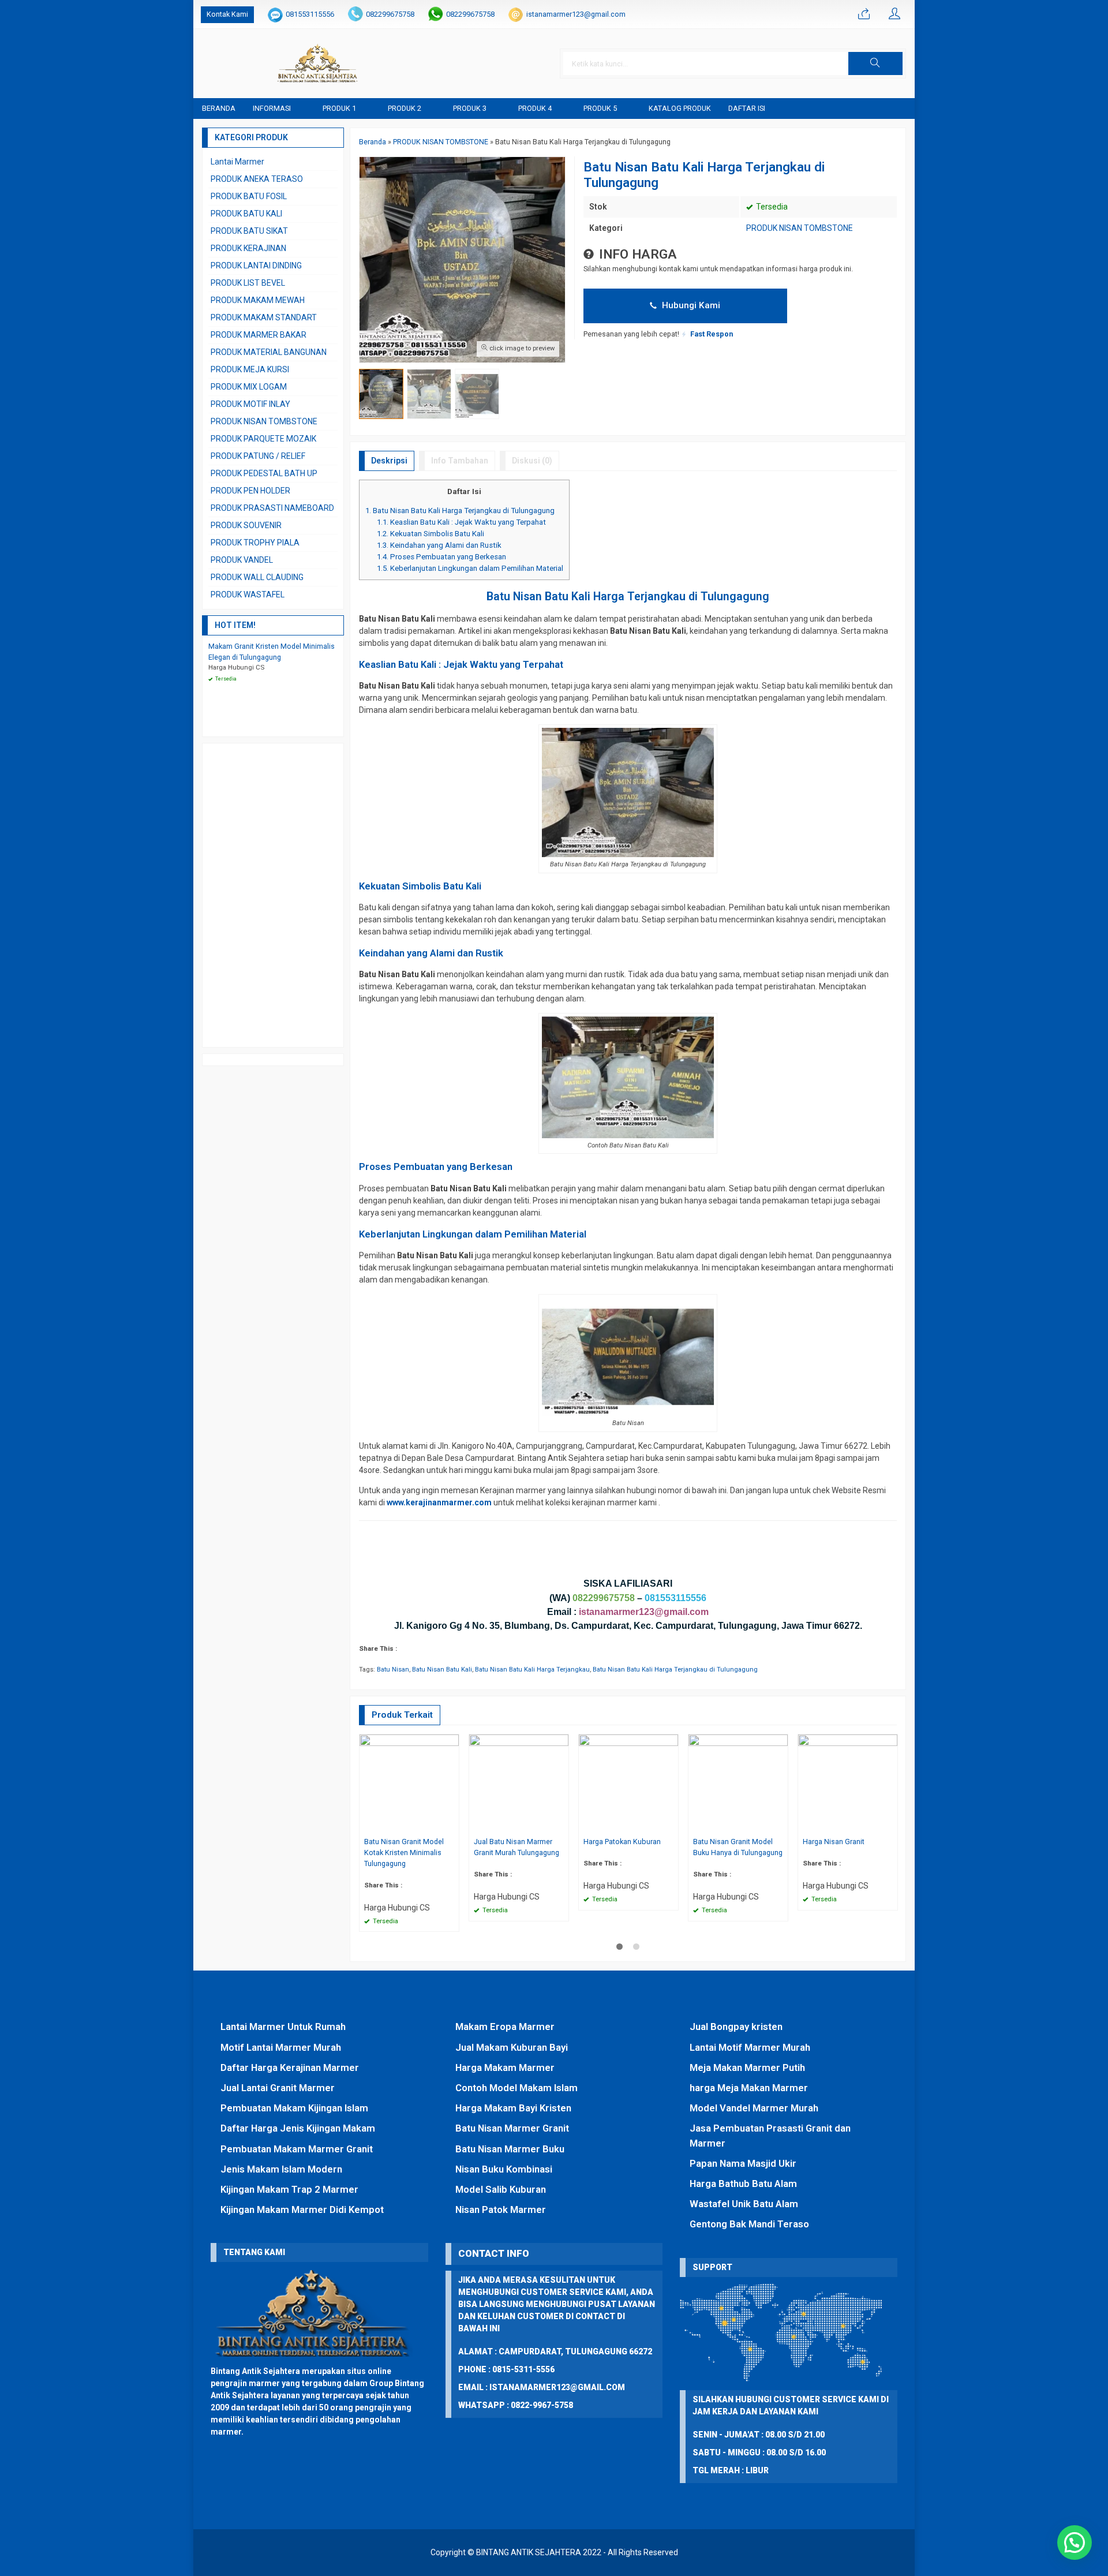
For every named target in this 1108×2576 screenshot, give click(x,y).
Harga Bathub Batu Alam (743, 2184)
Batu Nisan (393, 1670)
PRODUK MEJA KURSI (250, 369)
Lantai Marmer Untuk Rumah (283, 2027)
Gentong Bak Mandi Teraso (749, 2224)
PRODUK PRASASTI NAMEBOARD (272, 508)
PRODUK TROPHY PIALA (255, 543)
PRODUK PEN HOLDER (250, 491)
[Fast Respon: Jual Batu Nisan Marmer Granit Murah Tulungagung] (562, 1825)
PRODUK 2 (405, 108)
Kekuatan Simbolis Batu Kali (431, 534)
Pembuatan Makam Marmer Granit (297, 2149)
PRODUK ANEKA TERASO (257, 179)
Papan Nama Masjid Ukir (743, 2163)
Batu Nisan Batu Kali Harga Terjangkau (532, 1670)
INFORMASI (272, 108)
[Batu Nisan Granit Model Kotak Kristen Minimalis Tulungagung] (409, 1784)
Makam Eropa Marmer (505, 2027)
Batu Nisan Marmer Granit (512, 2128)
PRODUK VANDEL (242, 560)
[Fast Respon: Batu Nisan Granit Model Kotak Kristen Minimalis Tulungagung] (452, 1825)
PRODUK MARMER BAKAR (259, 335)
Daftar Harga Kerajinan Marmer (290, 2067)
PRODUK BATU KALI (246, 214)
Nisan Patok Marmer (501, 2209)
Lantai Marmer (237, 162)
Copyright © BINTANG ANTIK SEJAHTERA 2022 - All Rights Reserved (554, 2552)
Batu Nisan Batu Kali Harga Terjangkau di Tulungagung (460, 511)
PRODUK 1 (339, 108)
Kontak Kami (227, 14)
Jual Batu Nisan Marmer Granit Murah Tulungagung (516, 1847)
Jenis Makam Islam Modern (281, 2169)
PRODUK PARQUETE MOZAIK (263, 439)
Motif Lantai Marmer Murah (281, 2047)
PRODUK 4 (535, 108)
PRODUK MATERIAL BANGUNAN (269, 352)
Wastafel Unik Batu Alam (744, 2204)
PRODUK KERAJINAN (248, 248)
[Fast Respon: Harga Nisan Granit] (890, 1825)
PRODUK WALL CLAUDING (257, 577)
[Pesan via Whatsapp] (864, 14)
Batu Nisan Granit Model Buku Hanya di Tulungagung (738, 1847)
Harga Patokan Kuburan (622, 1842)
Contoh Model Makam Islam (516, 2088)
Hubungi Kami (690, 305)
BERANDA (219, 108)
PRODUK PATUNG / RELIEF (258, 456)
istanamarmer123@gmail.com (576, 14)
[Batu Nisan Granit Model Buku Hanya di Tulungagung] (738, 1784)
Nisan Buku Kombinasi (504, 2169)
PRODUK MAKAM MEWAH (258, 300)
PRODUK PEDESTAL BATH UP (264, 473)
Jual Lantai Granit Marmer (278, 2088)
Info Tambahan (460, 461)
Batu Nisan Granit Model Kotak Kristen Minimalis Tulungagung (404, 1852)
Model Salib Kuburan (501, 2189)
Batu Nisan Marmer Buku (510, 2149)
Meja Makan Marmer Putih (747, 2067)
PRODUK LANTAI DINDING (256, 266)
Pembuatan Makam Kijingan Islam (294, 2108)
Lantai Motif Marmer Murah (750, 2047)
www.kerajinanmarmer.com (439, 1502)
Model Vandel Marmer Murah (754, 2108)
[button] (875, 63)
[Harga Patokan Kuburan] (628, 1784)
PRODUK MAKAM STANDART (264, 317)
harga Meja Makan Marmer (749, 2088)
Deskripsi (389, 461)
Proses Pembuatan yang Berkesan (441, 557)
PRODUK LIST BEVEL (248, 283)
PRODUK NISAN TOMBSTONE (800, 228)
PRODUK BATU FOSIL (249, 196)
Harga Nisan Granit (834, 1842)
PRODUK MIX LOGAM (249, 387)
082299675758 (390, 14)
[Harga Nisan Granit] (848, 1784)
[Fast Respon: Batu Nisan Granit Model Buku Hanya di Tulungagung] (781, 1825)
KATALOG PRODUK (680, 108)
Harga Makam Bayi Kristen (513, 2108)
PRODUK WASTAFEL (248, 595)
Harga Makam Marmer (505, 2067)
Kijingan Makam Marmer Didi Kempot (302, 2209)
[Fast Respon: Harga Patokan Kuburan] (671, 1825)
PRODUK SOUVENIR (246, 525)
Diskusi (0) (532, 461)
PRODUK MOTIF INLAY (250, 404)
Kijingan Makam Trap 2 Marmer (289, 2189)
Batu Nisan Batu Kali (442, 1670)
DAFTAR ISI (747, 108)
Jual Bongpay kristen (736, 2027)
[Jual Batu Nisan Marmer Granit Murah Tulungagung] (519, 1784)
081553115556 (310, 14)
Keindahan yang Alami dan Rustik (439, 545)
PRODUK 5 (600, 108)
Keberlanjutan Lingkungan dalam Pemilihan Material (470, 568)
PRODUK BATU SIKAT (249, 231)
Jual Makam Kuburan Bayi (512, 2047)
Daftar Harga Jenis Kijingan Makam (298, 2128)
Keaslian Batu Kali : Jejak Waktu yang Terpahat (461, 522)
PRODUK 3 (470, 108)
